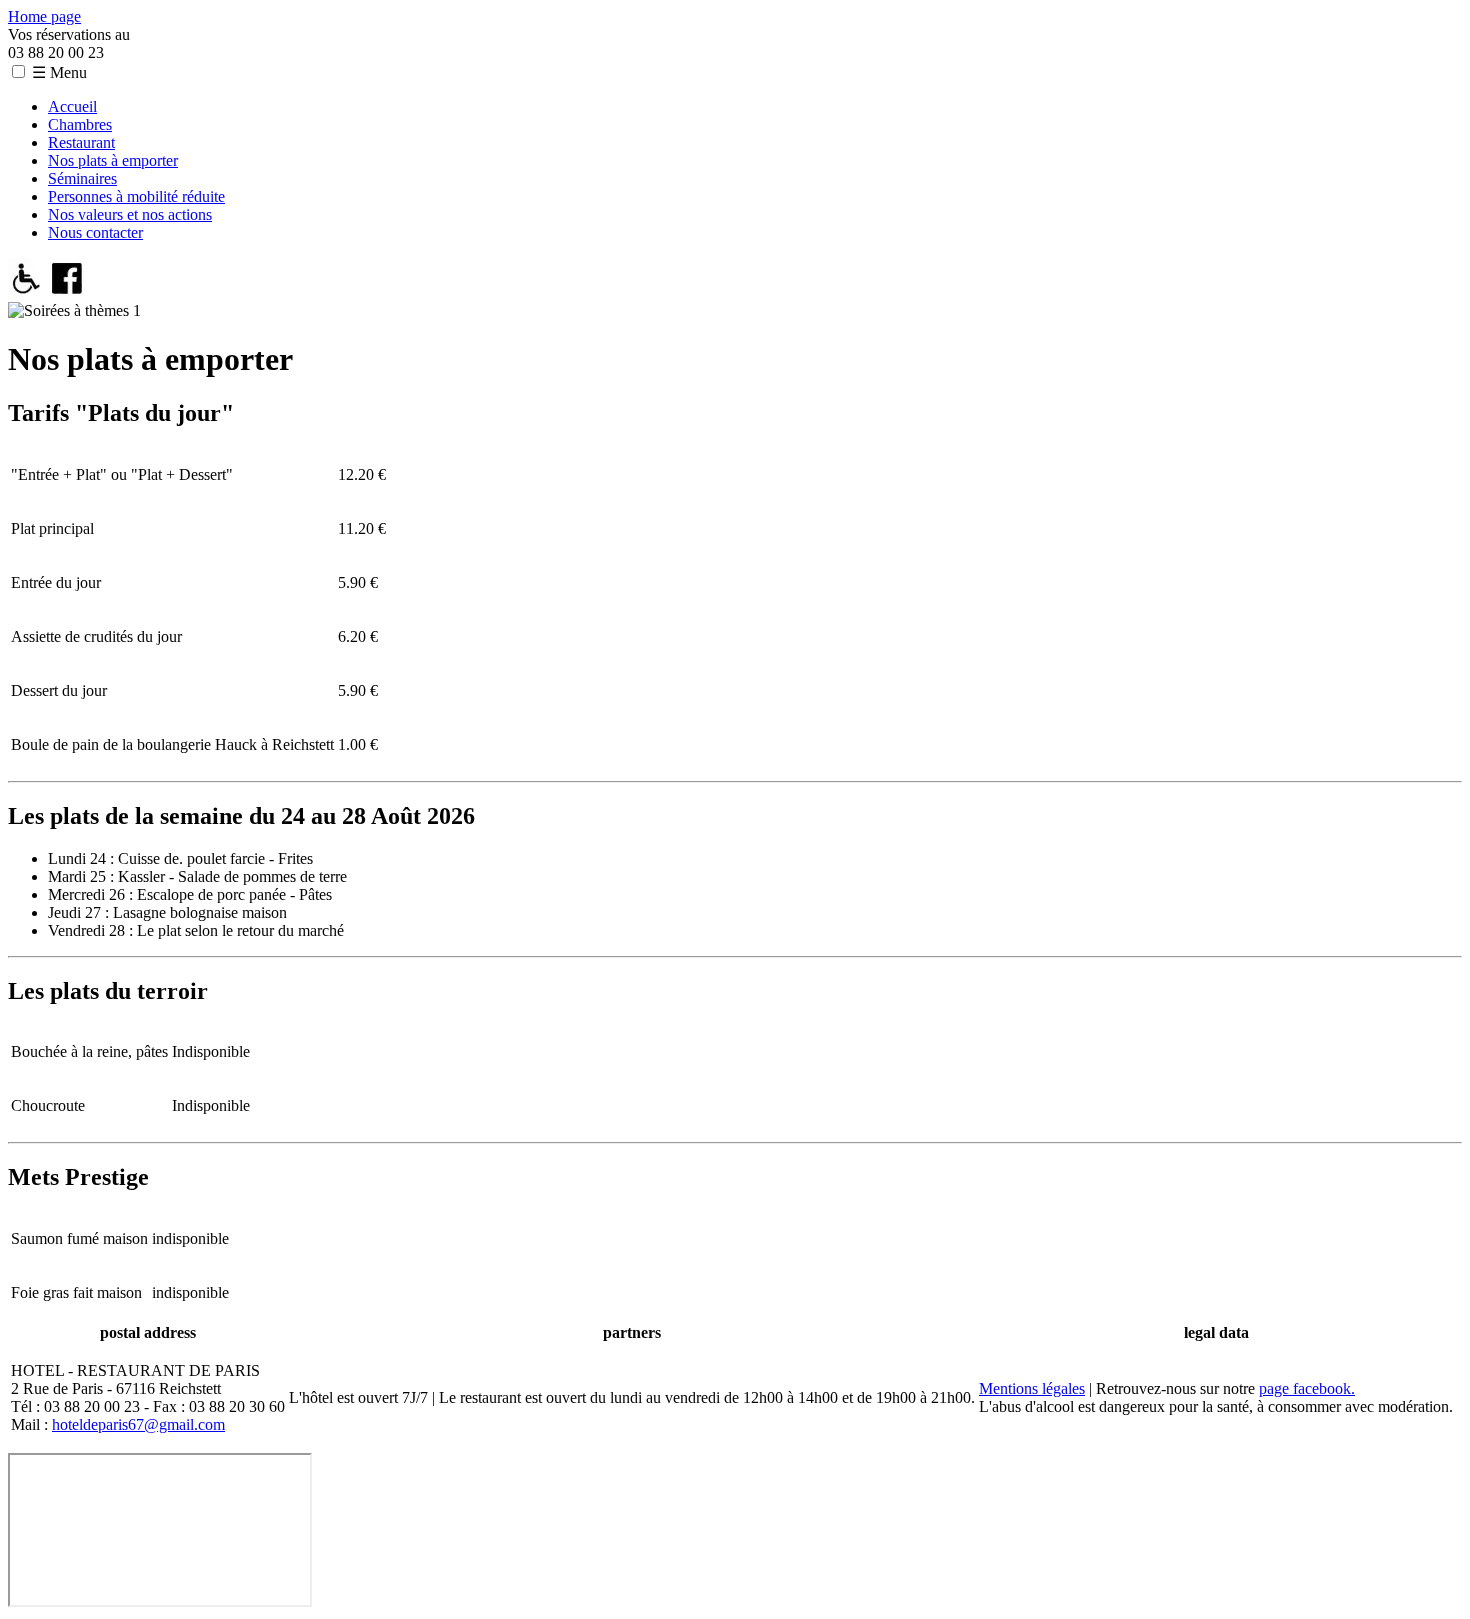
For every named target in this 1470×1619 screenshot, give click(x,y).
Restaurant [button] (81, 142)
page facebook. (1307, 1388)
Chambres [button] (80, 124)
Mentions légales (1032, 1388)
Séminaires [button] (82, 178)
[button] (18, 71)
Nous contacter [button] (95, 232)
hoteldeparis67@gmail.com (138, 1424)
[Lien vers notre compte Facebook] (67, 292)
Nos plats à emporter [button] (113, 160)
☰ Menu (59, 72)
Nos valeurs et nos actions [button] (130, 214)
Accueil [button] (72, 106)
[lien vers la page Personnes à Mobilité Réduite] (26, 292)
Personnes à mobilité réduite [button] (136, 196)
